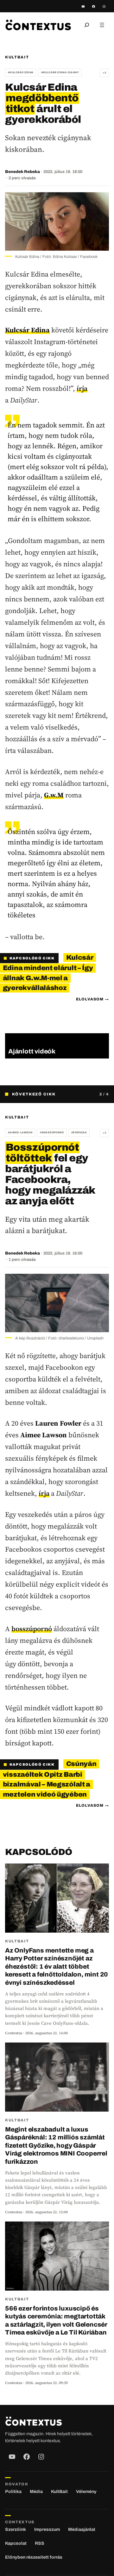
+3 (104, 73)
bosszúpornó (32, 1629)
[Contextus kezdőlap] (38, 25)
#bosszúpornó (52, 1133)
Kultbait (17, 57)
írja (82, 388)
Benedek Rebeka (22, 172)
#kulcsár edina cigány (60, 72)
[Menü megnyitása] (102, 25)
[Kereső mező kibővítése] (87, 25)
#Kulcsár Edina (21, 72)
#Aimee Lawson (20, 1133)
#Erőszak (79, 1133)
